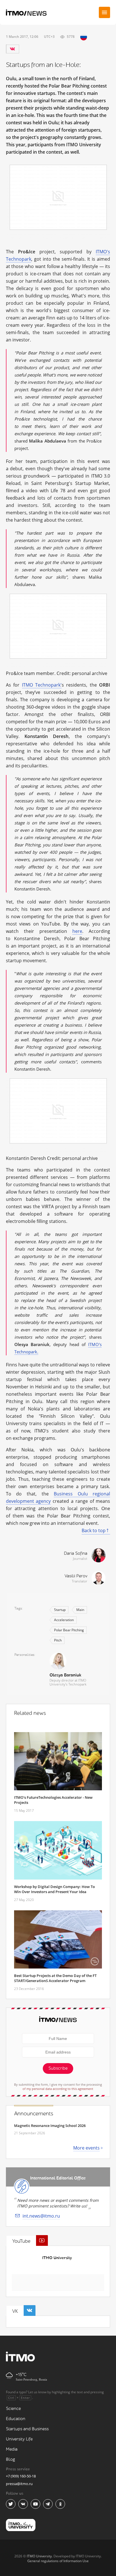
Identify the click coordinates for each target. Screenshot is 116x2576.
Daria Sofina (76, 1553)
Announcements (34, 2114)
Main (80, 1610)
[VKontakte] (12, 49)
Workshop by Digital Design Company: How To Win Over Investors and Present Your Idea (54, 1889)
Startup (60, 1610)
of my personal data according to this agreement (58, 2089)
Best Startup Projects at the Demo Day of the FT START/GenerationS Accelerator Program (55, 1978)
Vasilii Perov (76, 1576)
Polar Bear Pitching (69, 1630)
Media (12, 2449)
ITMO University (57, 2258)
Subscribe (58, 2068)
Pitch (58, 1640)
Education (16, 2419)
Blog (11, 2459)
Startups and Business (27, 2429)
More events (86, 2148)
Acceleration (64, 1620)
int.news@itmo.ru (41, 2216)
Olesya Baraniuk (65, 1675)
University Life (19, 2439)
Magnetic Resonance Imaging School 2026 (50, 2126)
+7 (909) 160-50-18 (21, 2476)
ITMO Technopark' (42, 685)
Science (13, 2409)
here (77, 931)
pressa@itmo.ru (19, 2484)
